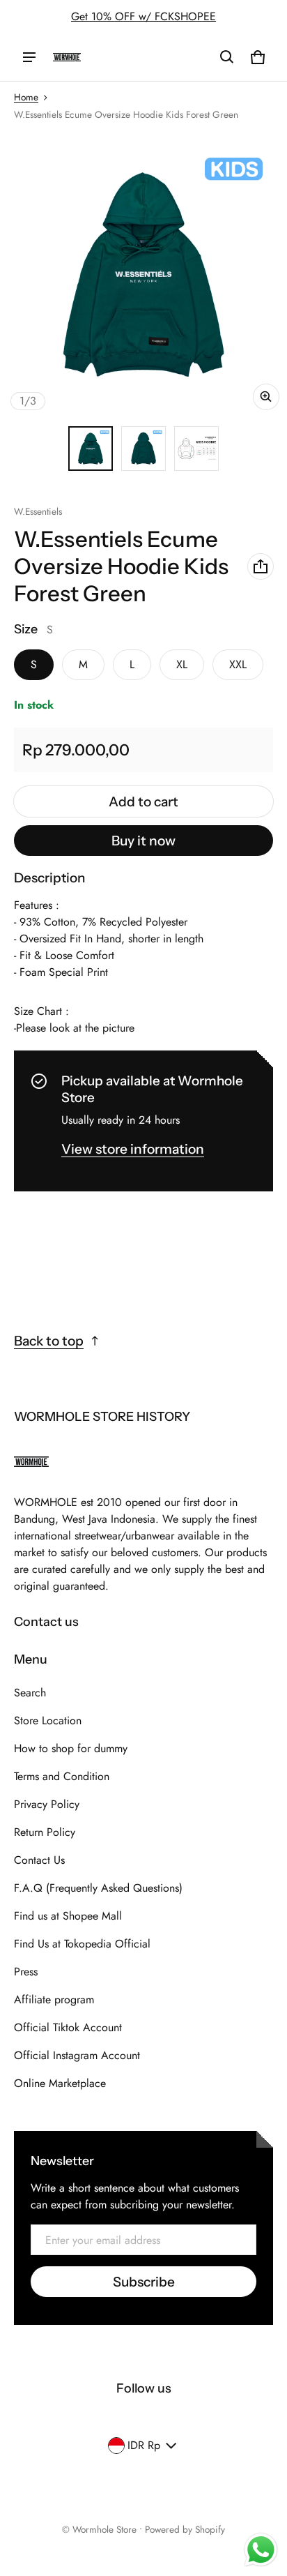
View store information (133, 1149)
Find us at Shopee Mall (68, 1916)
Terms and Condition (62, 1776)
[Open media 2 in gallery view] (143, 449)
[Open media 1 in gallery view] (91, 449)
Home (26, 97)
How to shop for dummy (71, 1748)
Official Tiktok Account (68, 2027)
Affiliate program (54, 1999)
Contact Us (39, 1860)
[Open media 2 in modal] (143, 274)
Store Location (48, 1720)
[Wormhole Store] (67, 57)
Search (30, 1693)
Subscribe (144, 2282)
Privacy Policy (47, 1804)
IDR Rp (144, 2445)
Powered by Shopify (185, 2529)
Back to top (49, 1341)
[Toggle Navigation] (29, 57)
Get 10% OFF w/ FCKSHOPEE (143, 16)
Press (26, 1972)
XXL (238, 664)
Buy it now (143, 841)
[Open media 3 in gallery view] (196, 449)
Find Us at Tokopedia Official (82, 1944)
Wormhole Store (104, 2529)
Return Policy (45, 1832)
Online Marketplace (60, 2083)
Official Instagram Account (77, 2055)
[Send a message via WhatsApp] (261, 2550)
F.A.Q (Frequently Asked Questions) (98, 1888)
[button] (227, 57)
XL (182, 664)
